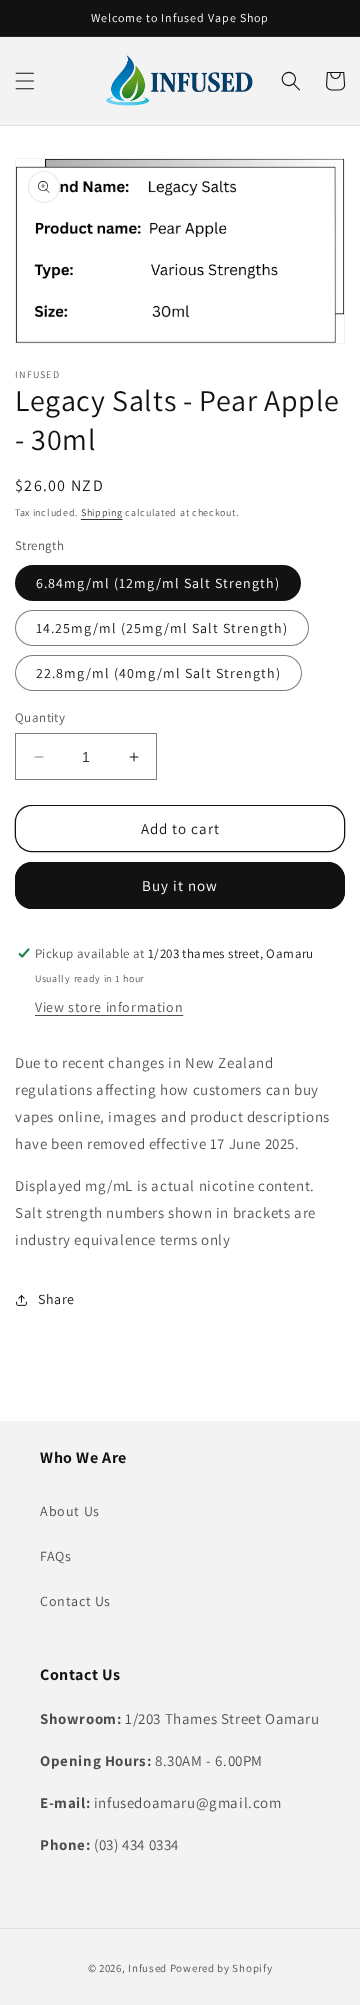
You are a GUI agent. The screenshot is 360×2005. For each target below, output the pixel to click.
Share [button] (56, 1299)
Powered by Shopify (221, 1968)
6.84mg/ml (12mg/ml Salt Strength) (158, 583)
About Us (70, 1511)
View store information (109, 1007)
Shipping (102, 512)
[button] (25, 81)
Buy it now (180, 885)
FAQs (55, 1556)
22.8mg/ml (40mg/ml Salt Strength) (158, 673)
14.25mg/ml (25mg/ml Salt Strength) (162, 628)
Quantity (40, 717)
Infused (149, 1968)
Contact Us (75, 1601)
